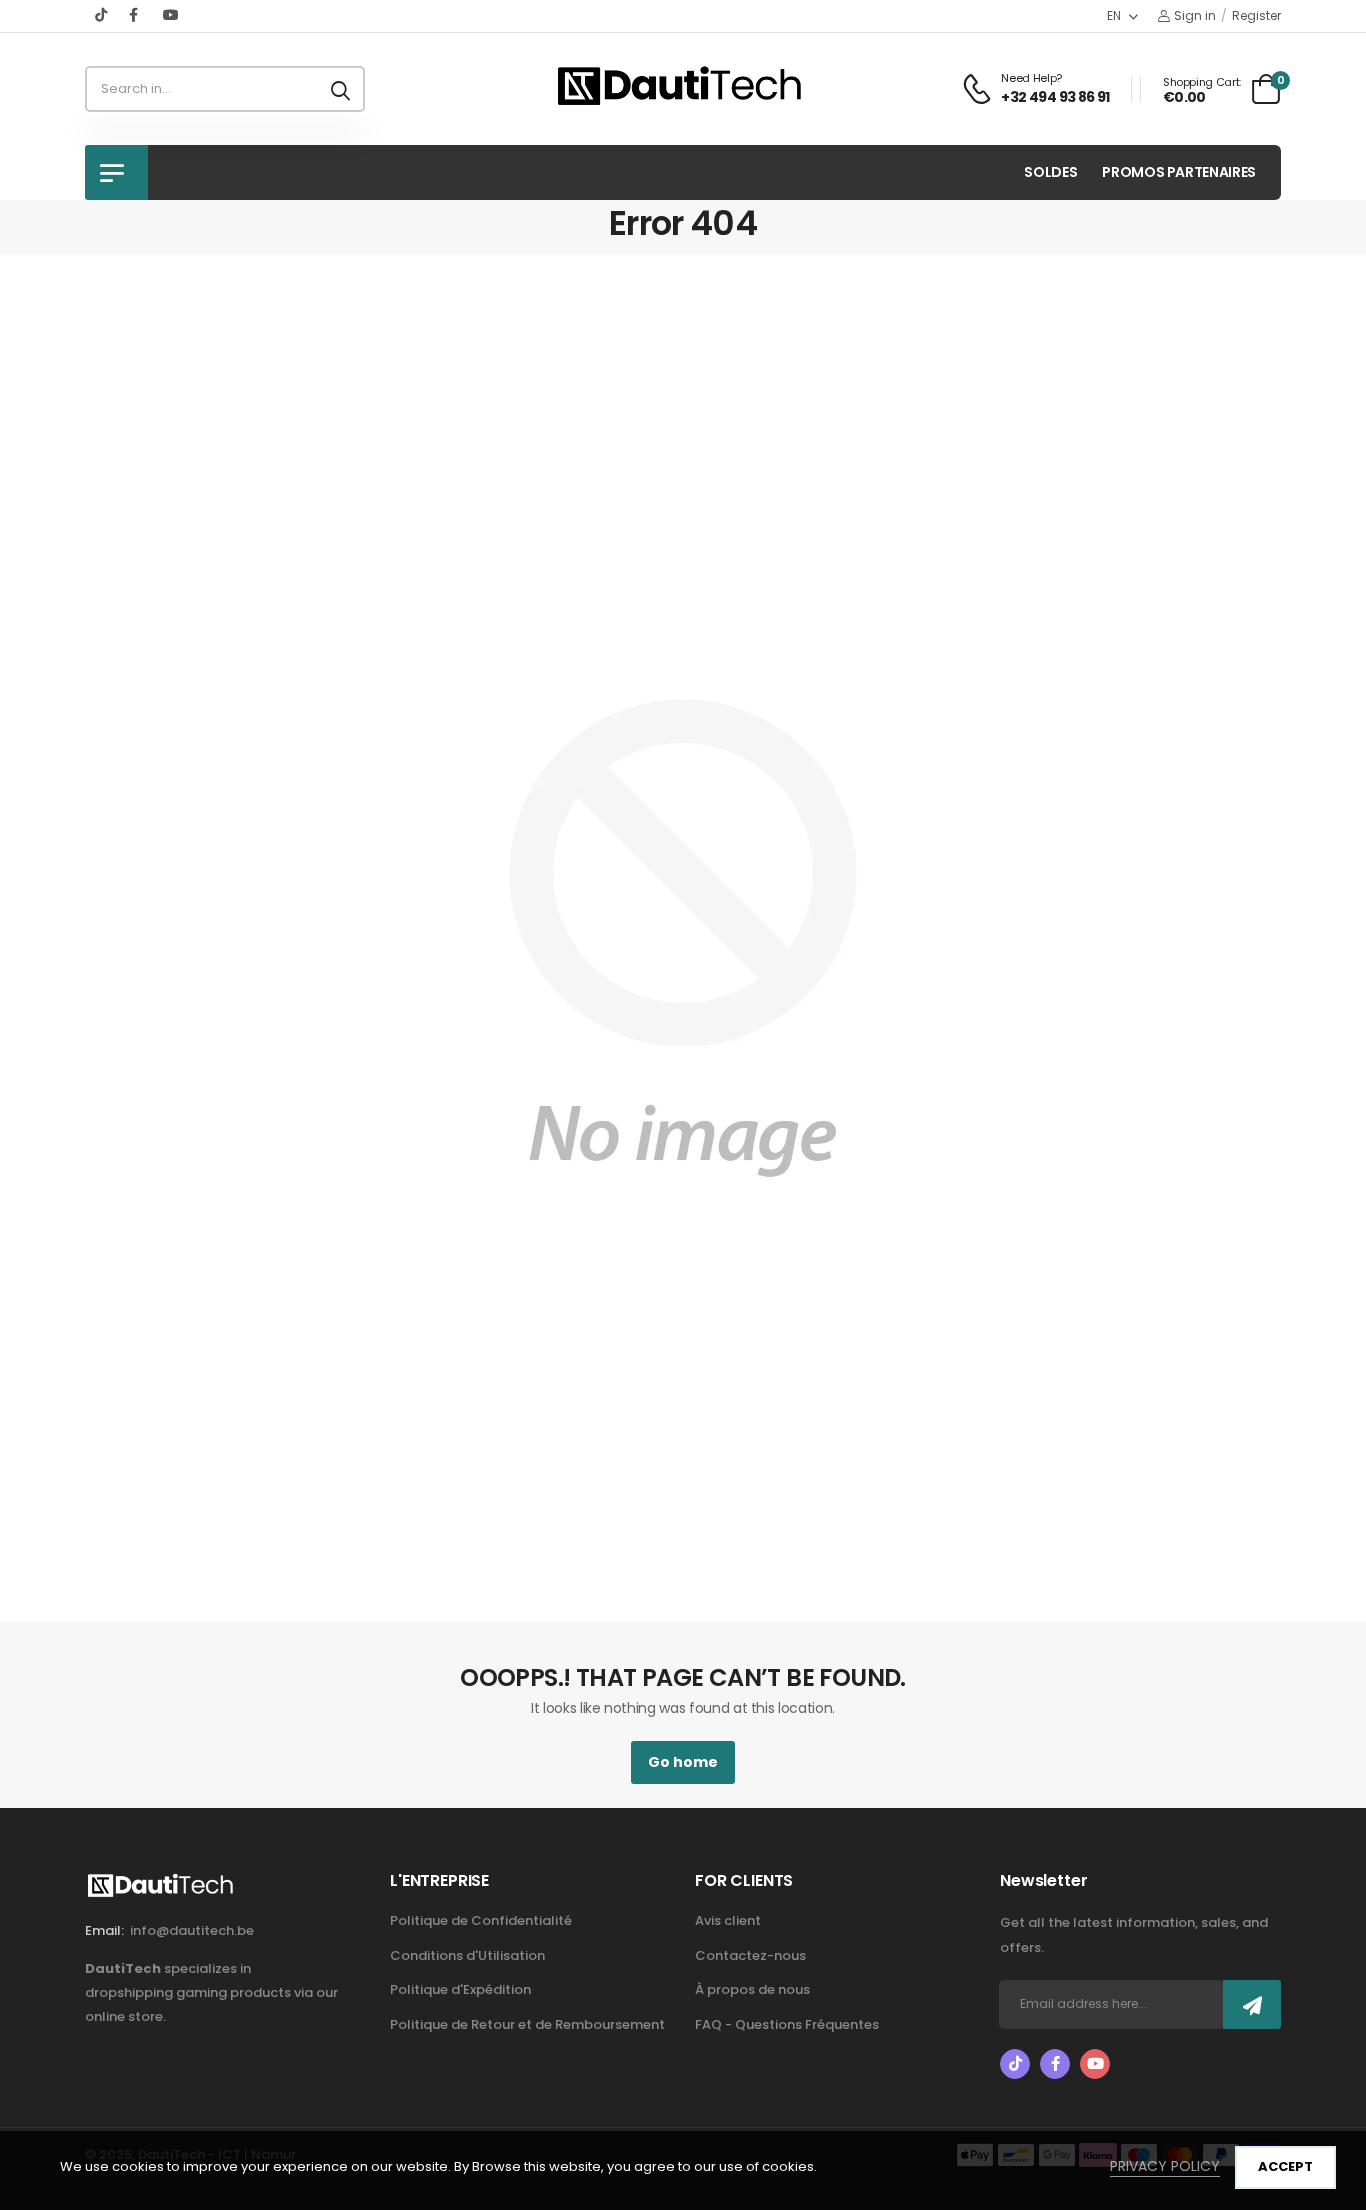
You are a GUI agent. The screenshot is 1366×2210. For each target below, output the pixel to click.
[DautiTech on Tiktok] (102, 15)
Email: (104, 1930)
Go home (683, 1762)
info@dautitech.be (192, 1930)
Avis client (728, 1920)
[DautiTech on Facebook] (136, 15)
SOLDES (1050, 172)
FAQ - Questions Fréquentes (787, 2024)
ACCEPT (1285, 2166)
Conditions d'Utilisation (467, 1955)
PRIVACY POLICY (1165, 2166)
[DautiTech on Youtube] (171, 15)
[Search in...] (340, 89)
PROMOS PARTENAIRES (1179, 172)
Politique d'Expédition (460, 1989)
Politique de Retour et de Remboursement (527, 2024)
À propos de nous (752, 1989)
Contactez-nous (750, 1955)
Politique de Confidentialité (481, 1920)
